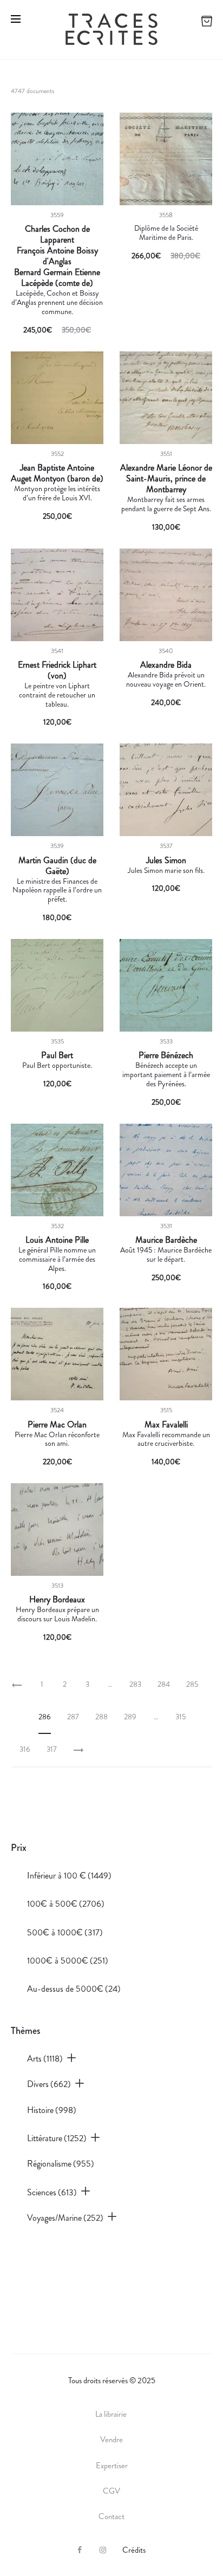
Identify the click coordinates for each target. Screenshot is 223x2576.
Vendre (111, 2440)
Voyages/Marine (65, 2218)
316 (25, 1749)
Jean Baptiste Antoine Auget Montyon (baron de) (57, 473)
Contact (111, 2516)
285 (192, 1684)
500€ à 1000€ (65, 1932)
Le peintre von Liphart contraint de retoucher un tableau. (57, 695)
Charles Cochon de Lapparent (57, 234)
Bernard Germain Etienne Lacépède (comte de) (57, 278)
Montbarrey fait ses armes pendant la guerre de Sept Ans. (166, 504)
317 (52, 1749)
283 (135, 1684)
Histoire (52, 2110)
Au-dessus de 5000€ (74, 1989)
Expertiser (112, 2466)
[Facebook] (80, 2550)
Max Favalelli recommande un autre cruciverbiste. (166, 1439)
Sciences (52, 2192)
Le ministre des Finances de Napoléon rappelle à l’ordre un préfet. (57, 890)
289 (130, 1717)
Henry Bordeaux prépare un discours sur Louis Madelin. (57, 1614)
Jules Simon (166, 860)
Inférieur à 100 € (69, 1876)
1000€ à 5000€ (68, 1961)
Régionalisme (61, 2164)
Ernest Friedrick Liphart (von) (57, 670)
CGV (111, 2491)
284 (164, 1684)
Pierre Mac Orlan (57, 1425)
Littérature (57, 2138)
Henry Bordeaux (57, 1600)
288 (101, 1717)
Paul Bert (57, 1055)
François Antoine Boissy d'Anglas (57, 256)
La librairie (112, 2414)
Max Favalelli (166, 1425)
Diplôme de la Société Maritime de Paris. (166, 233)
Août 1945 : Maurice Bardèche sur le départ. (166, 1254)
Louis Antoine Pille (57, 1240)
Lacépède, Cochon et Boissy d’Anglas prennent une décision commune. (57, 302)
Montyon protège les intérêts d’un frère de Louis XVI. (57, 493)
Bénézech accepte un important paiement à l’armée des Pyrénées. (166, 1074)
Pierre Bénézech (166, 1055)
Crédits (134, 2550)
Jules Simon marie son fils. (166, 870)
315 (181, 1717)
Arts (45, 2059)
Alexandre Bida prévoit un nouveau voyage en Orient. (166, 679)
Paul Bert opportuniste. (57, 1065)
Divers (49, 2084)
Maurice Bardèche (166, 1240)
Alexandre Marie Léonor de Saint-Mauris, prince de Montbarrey (166, 479)
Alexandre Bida (166, 665)
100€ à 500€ (66, 1904)
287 (73, 1717)
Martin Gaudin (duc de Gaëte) (57, 866)
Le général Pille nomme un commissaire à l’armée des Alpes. (57, 1259)
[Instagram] (103, 2550)
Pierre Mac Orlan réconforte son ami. (57, 1439)
